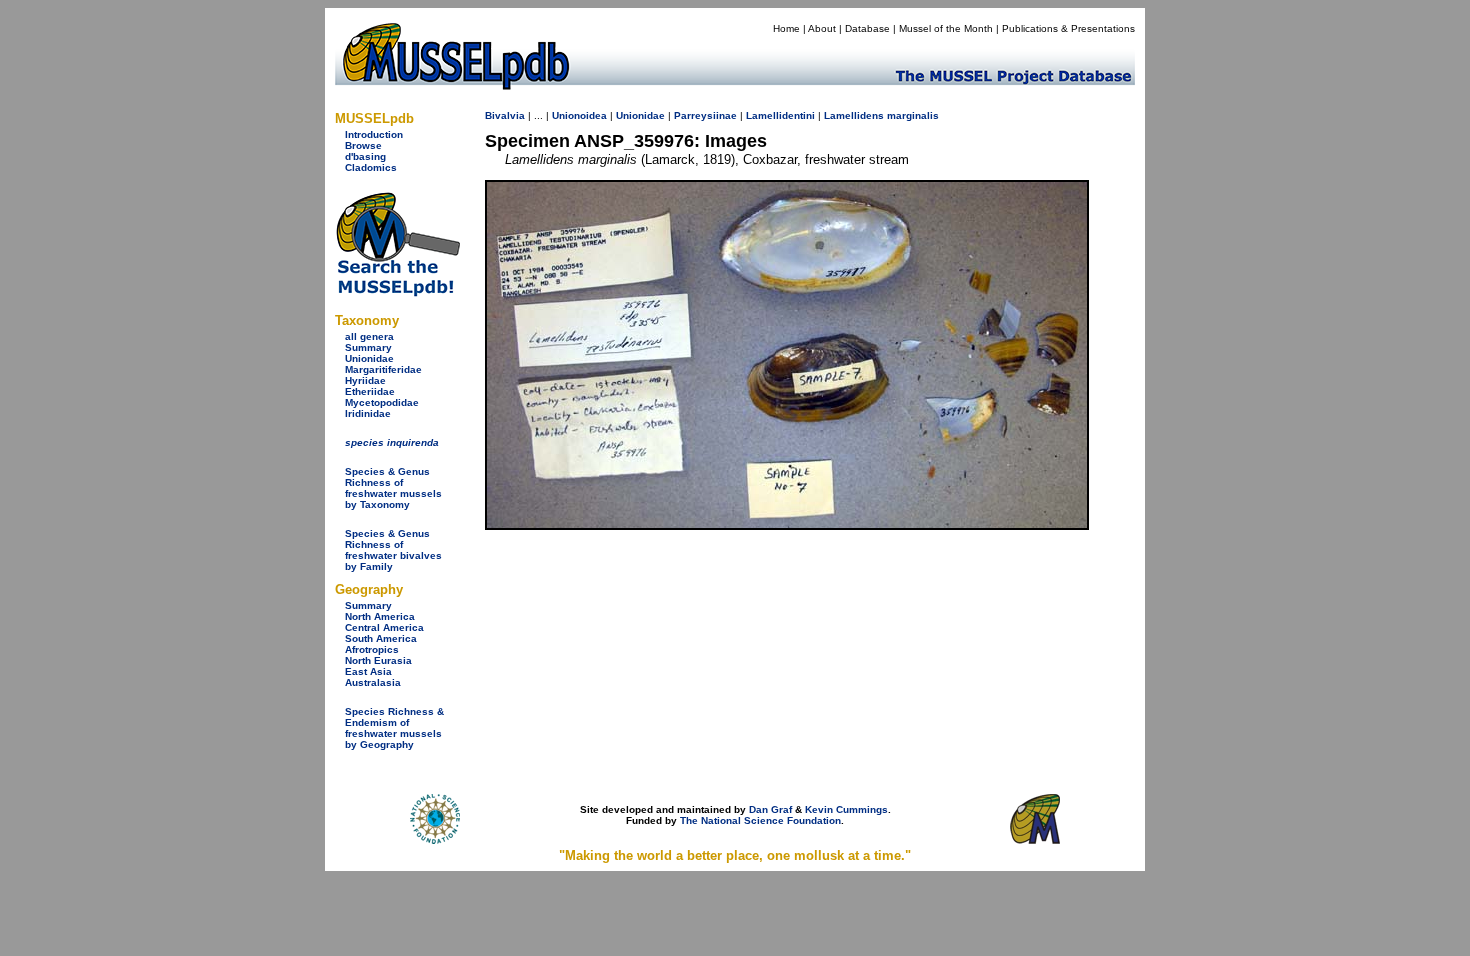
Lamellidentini (780, 115)
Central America (384, 627)
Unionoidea (579, 115)
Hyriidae (365, 380)
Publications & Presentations (1068, 28)
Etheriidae (370, 391)
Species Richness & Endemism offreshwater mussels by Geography (394, 728)
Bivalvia (505, 115)
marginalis (913, 115)
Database (867, 28)
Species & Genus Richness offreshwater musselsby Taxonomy (393, 488)
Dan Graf (770, 809)
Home (786, 28)
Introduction (374, 134)
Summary (368, 347)
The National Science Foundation (760, 820)
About (822, 28)
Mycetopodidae (382, 402)
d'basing (365, 156)
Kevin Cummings (846, 809)
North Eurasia (378, 660)
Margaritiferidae (383, 369)
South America (381, 638)
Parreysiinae (705, 115)
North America (380, 616)
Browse (363, 145)
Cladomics (371, 167)
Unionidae (369, 358)
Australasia (373, 682)
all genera (369, 336)
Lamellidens (854, 115)
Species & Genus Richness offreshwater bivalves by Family (393, 550)
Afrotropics (372, 649)
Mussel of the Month (946, 28)
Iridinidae (368, 413)
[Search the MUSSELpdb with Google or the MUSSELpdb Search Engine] (397, 292)
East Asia (368, 671)
